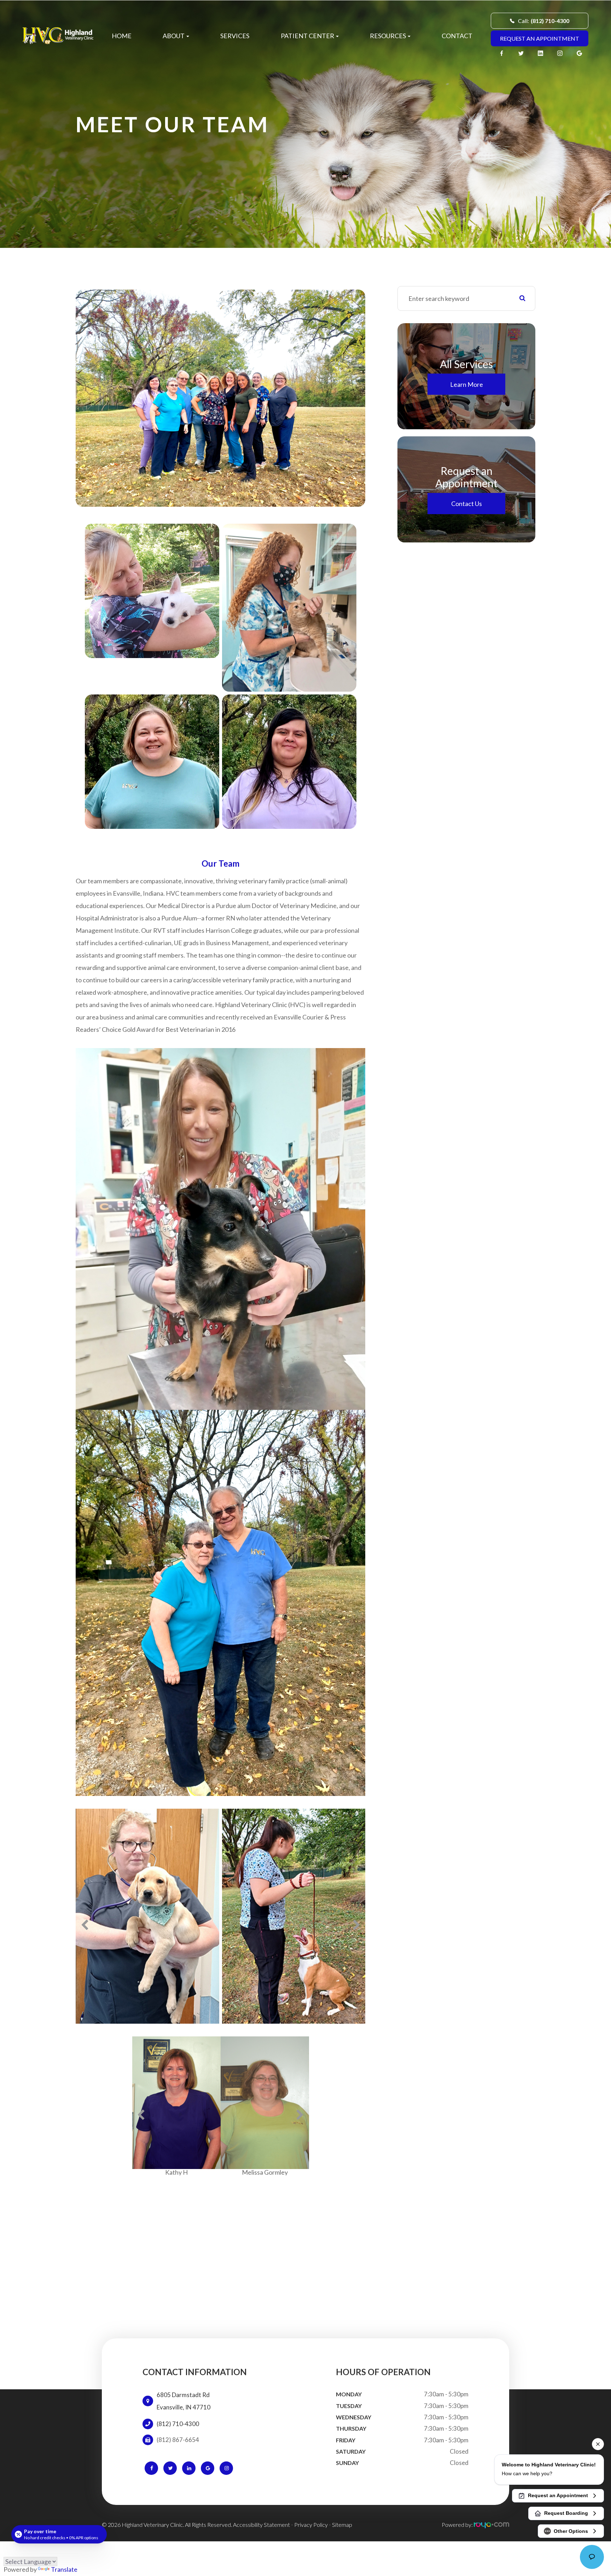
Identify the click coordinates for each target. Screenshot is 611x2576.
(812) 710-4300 (178, 2418)
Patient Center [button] (307, 36)
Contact (457, 36)
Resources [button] (388, 36)
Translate (64, 2569)
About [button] (174, 36)
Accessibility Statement (261, 2518)
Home (122, 36)
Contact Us (467, 504)
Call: (544, 21)
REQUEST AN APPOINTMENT (540, 38)
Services (235, 36)
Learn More (467, 384)
